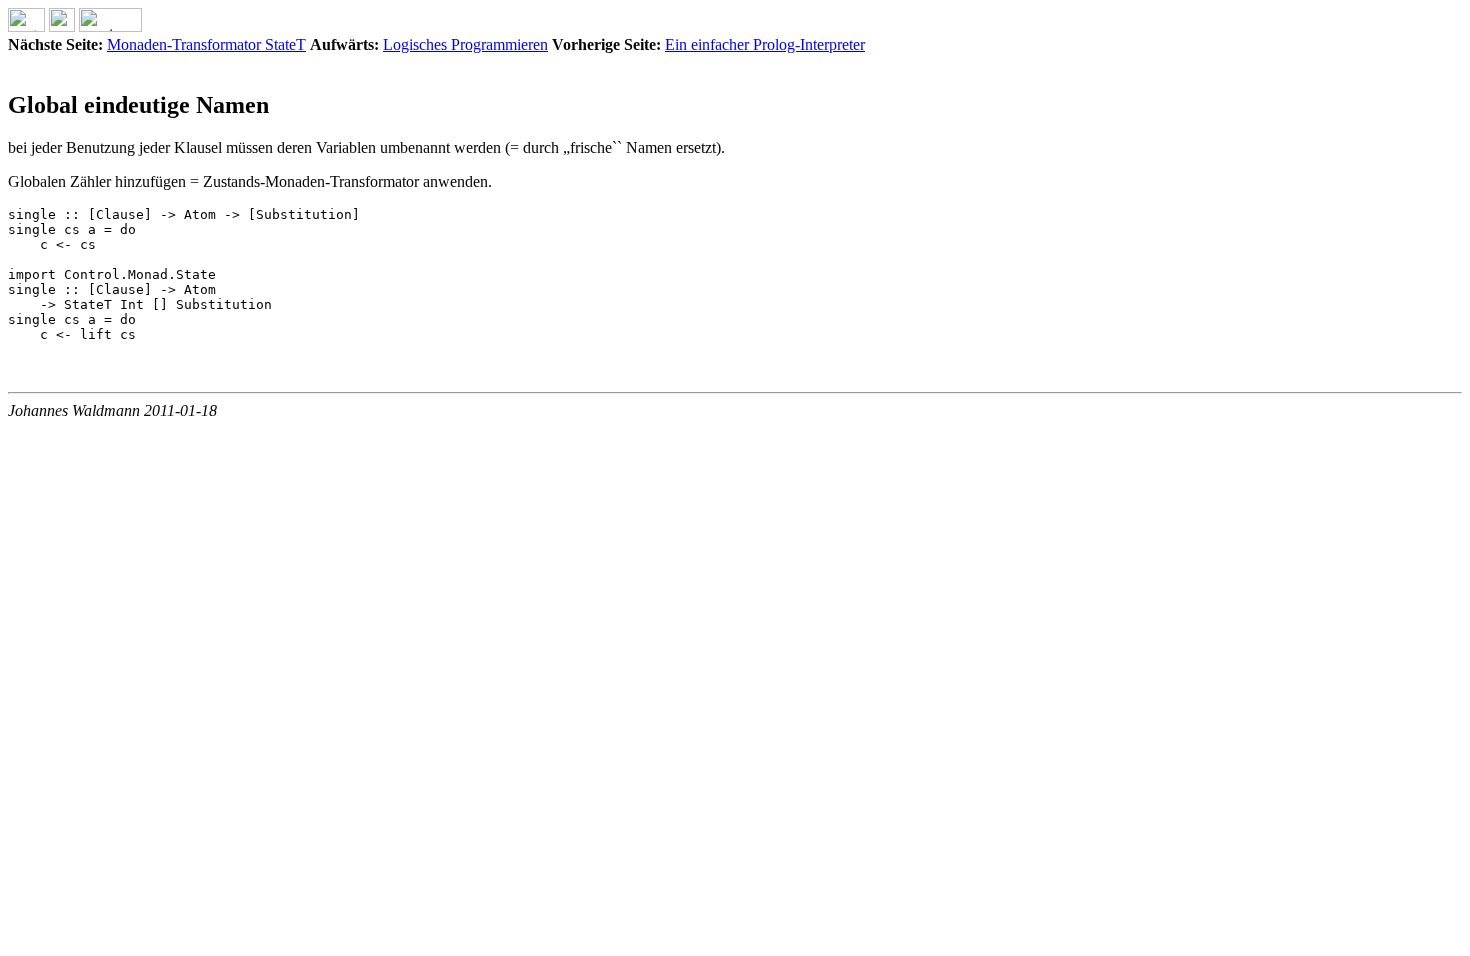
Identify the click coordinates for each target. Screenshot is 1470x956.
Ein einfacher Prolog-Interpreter (765, 44)
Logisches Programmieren (465, 44)
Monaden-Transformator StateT (206, 44)
